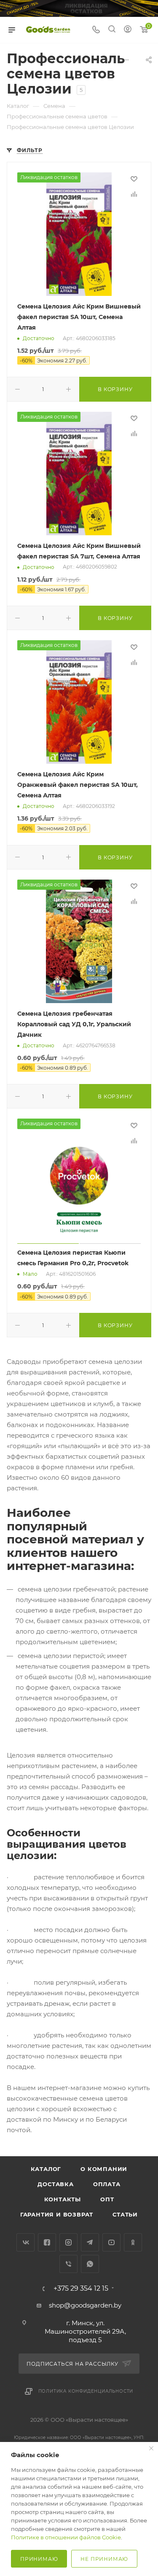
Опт (107, 2199)
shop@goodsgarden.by (85, 2305)
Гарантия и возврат (57, 2214)
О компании (104, 2169)
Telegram (90, 2242)
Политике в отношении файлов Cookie (66, 2537)
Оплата (107, 2184)
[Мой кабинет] (128, 30)
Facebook (47, 2242)
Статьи (125, 2214)
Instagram (68, 2242)
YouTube (111, 2242)
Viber (68, 2264)
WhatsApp (90, 2264)
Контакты (63, 2199)
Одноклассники (133, 2242)
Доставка (55, 2184)
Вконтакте (25, 2242)
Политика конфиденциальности (86, 2391)
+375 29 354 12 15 (81, 2289)
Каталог (46, 2169)
